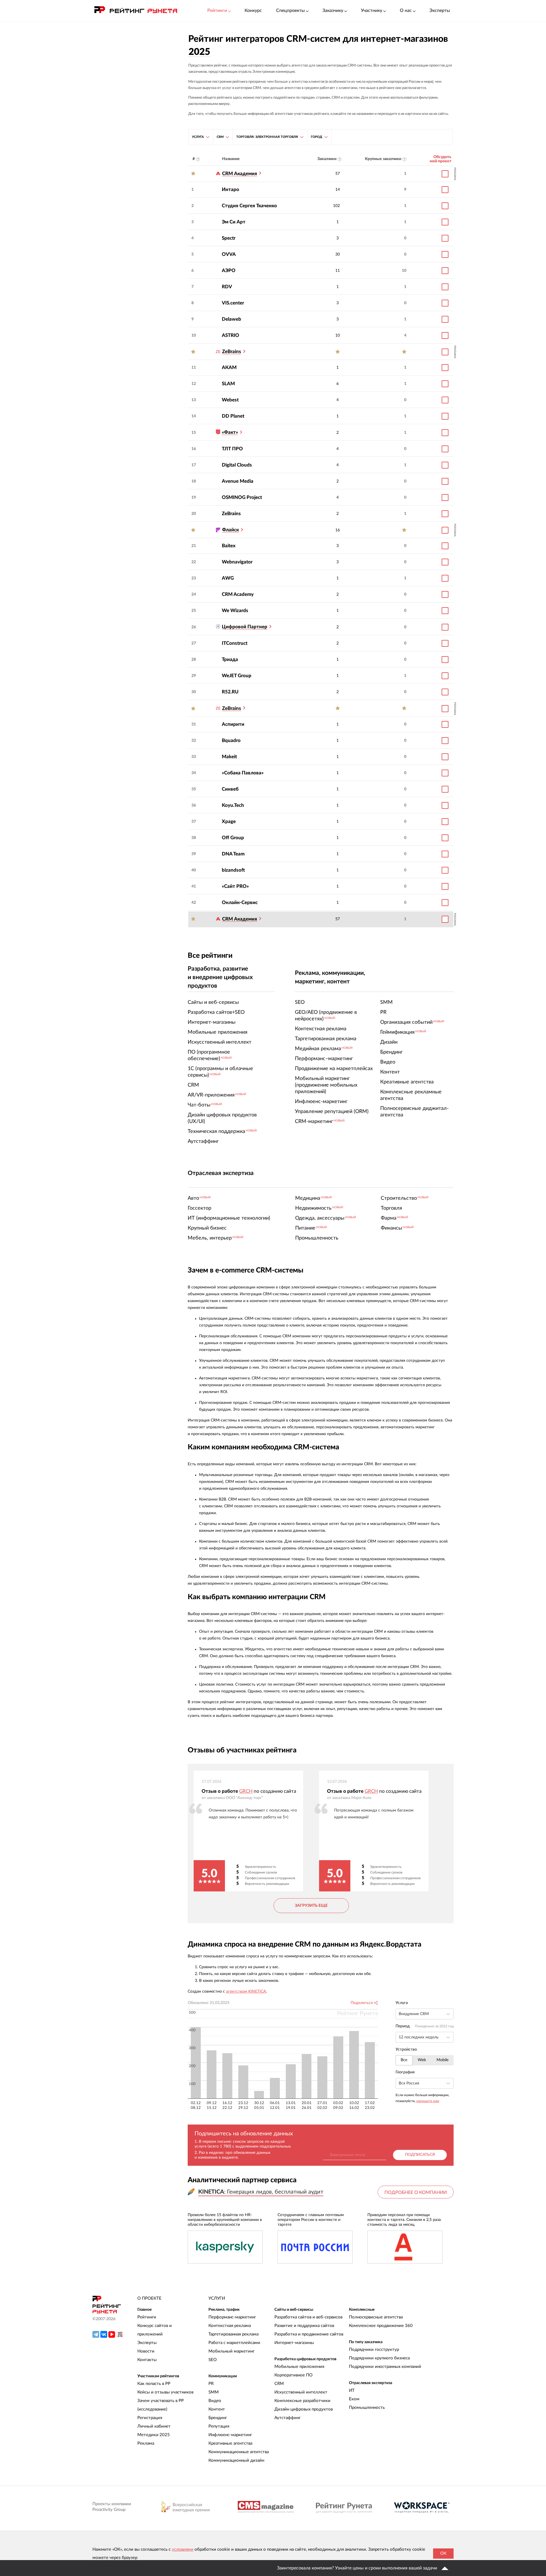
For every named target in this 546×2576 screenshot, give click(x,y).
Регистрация (150, 2418)
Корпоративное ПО (293, 2375)
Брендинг (218, 2418)
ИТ (352, 2390)
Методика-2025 (154, 2435)
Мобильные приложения (299, 2367)
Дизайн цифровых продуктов (304, 2409)
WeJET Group (237, 676)
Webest (230, 400)
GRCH (246, 1791)
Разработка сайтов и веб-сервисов (308, 2317)
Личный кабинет (154, 2426)
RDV (227, 287)
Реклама (146, 2443)
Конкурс (253, 11)
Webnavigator (237, 562)
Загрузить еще (311, 1906)
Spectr (229, 238)
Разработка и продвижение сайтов (309, 2334)
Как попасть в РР (154, 2384)
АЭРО (229, 271)
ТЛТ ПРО (232, 449)
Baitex (229, 546)
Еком (354, 2399)
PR (211, 2384)
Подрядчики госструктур (374, 2350)
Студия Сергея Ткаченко (249, 206)
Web (422, 2060)
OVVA (229, 254)
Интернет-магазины (294, 2343)
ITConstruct (235, 643)
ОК (443, 2553)
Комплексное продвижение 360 (381, 2326)
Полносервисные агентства (376, 2317)
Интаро (230, 189)
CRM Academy (238, 594)
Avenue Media (238, 481)
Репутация (219, 2426)
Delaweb (231, 319)
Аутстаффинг (288, 2418)
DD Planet (233, 416)
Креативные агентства (230, 2443)
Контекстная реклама (230, 2326)
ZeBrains (231, 514)
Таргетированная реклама (233, 2334)
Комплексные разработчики (302, 2401)
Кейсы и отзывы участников (165, 2392)
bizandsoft (233, 870)
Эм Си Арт (234, 222)
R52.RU (230, 692)
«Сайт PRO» (235, 886)
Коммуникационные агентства (239, 2452)
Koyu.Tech (233, 805)
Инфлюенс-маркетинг (230, 2435)
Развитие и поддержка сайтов (304, 2326)
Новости (146, 2351)
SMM (214, 2392)
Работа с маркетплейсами (234, 2343)
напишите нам (428, 2101)
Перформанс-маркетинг (232, 2317)
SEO (213, 2360)
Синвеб (230, 789)
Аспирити (233, 724)
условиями (183, 2549)
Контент (217, 2409)
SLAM (228, 384)
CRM (279, 2384)
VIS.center (233, 303)
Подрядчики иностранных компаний (385, 2367)
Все (404, 2060)
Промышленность (367, 2408)
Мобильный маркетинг (231, 2351)
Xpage (229, 821)
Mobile (442, 2060)
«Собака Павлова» (243, 773)
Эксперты (440, 11)
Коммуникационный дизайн (236, 2460)
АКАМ (229, 367)
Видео (215, 2401)
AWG (228, 578)
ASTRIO (230, 335)
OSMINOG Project (242, 497)
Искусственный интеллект (301, 2392)
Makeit (229, 757)
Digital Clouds (237, 465)
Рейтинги (147, 2317)
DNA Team (233, 854)
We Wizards (235, 611)
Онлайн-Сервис (240, 902)
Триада (230, 659)
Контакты (147, 2360)
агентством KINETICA (246, 1991)
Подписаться (420, 2155)
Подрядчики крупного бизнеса (379, 2358)
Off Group (233, 838)
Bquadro (231, 740)
